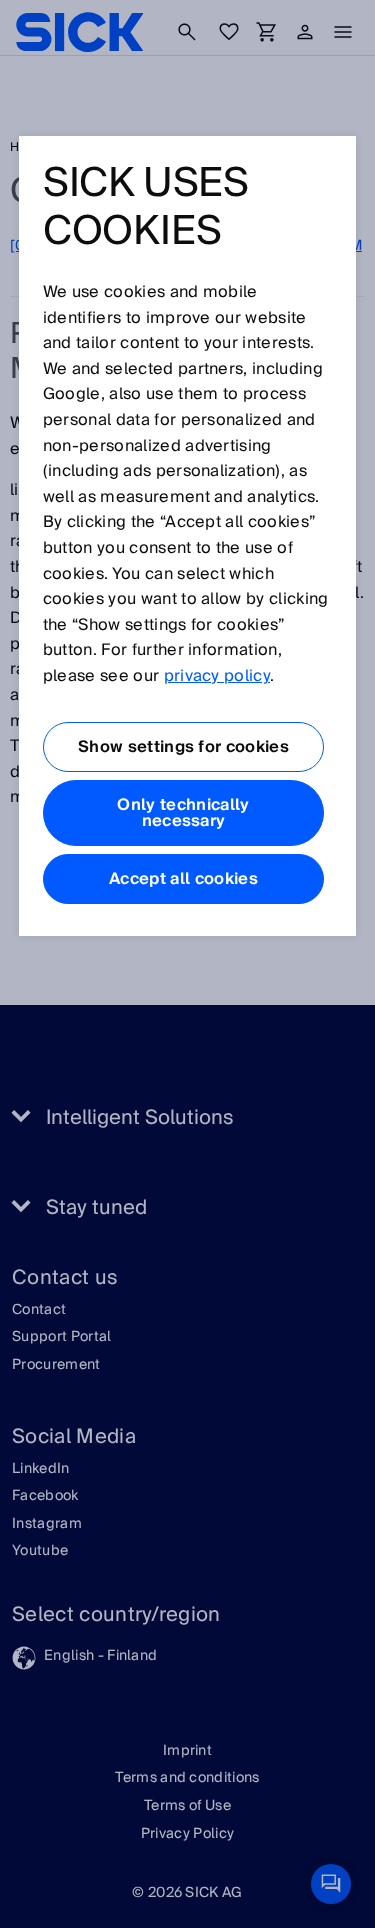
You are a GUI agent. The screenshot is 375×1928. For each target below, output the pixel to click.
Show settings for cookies (183, 747)
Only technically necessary (183, 813)
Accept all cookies (183, 879)
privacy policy (217, 676)
